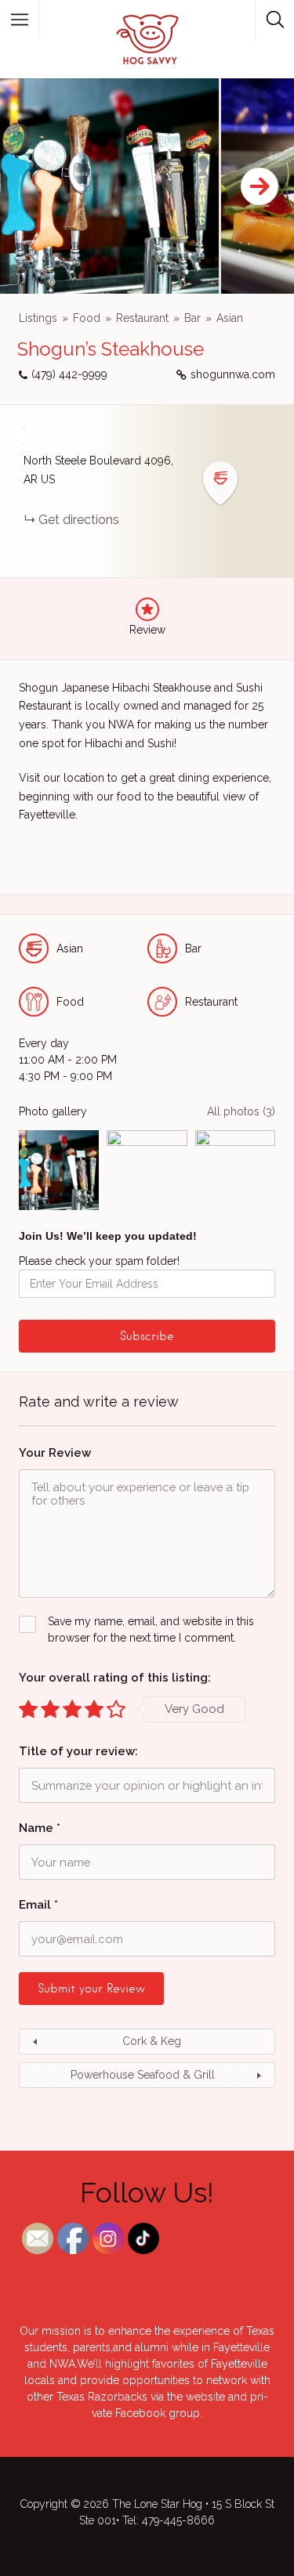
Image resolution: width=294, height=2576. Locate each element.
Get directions (79, 520)
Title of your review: (78, 1751)
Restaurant (142, 318)
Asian (230, 318)
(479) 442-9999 (69, 374)
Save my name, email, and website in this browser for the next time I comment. (151, 1629)
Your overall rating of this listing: (115, 1678)
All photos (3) (241, 1111)
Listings (38, 318)
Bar (192, 318)
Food (87, 318)
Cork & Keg (152, 2041)
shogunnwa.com (233, 374)
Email (38, 1905)
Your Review (55, 1453)
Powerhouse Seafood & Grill (143, 2075)
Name (40, 1828)
